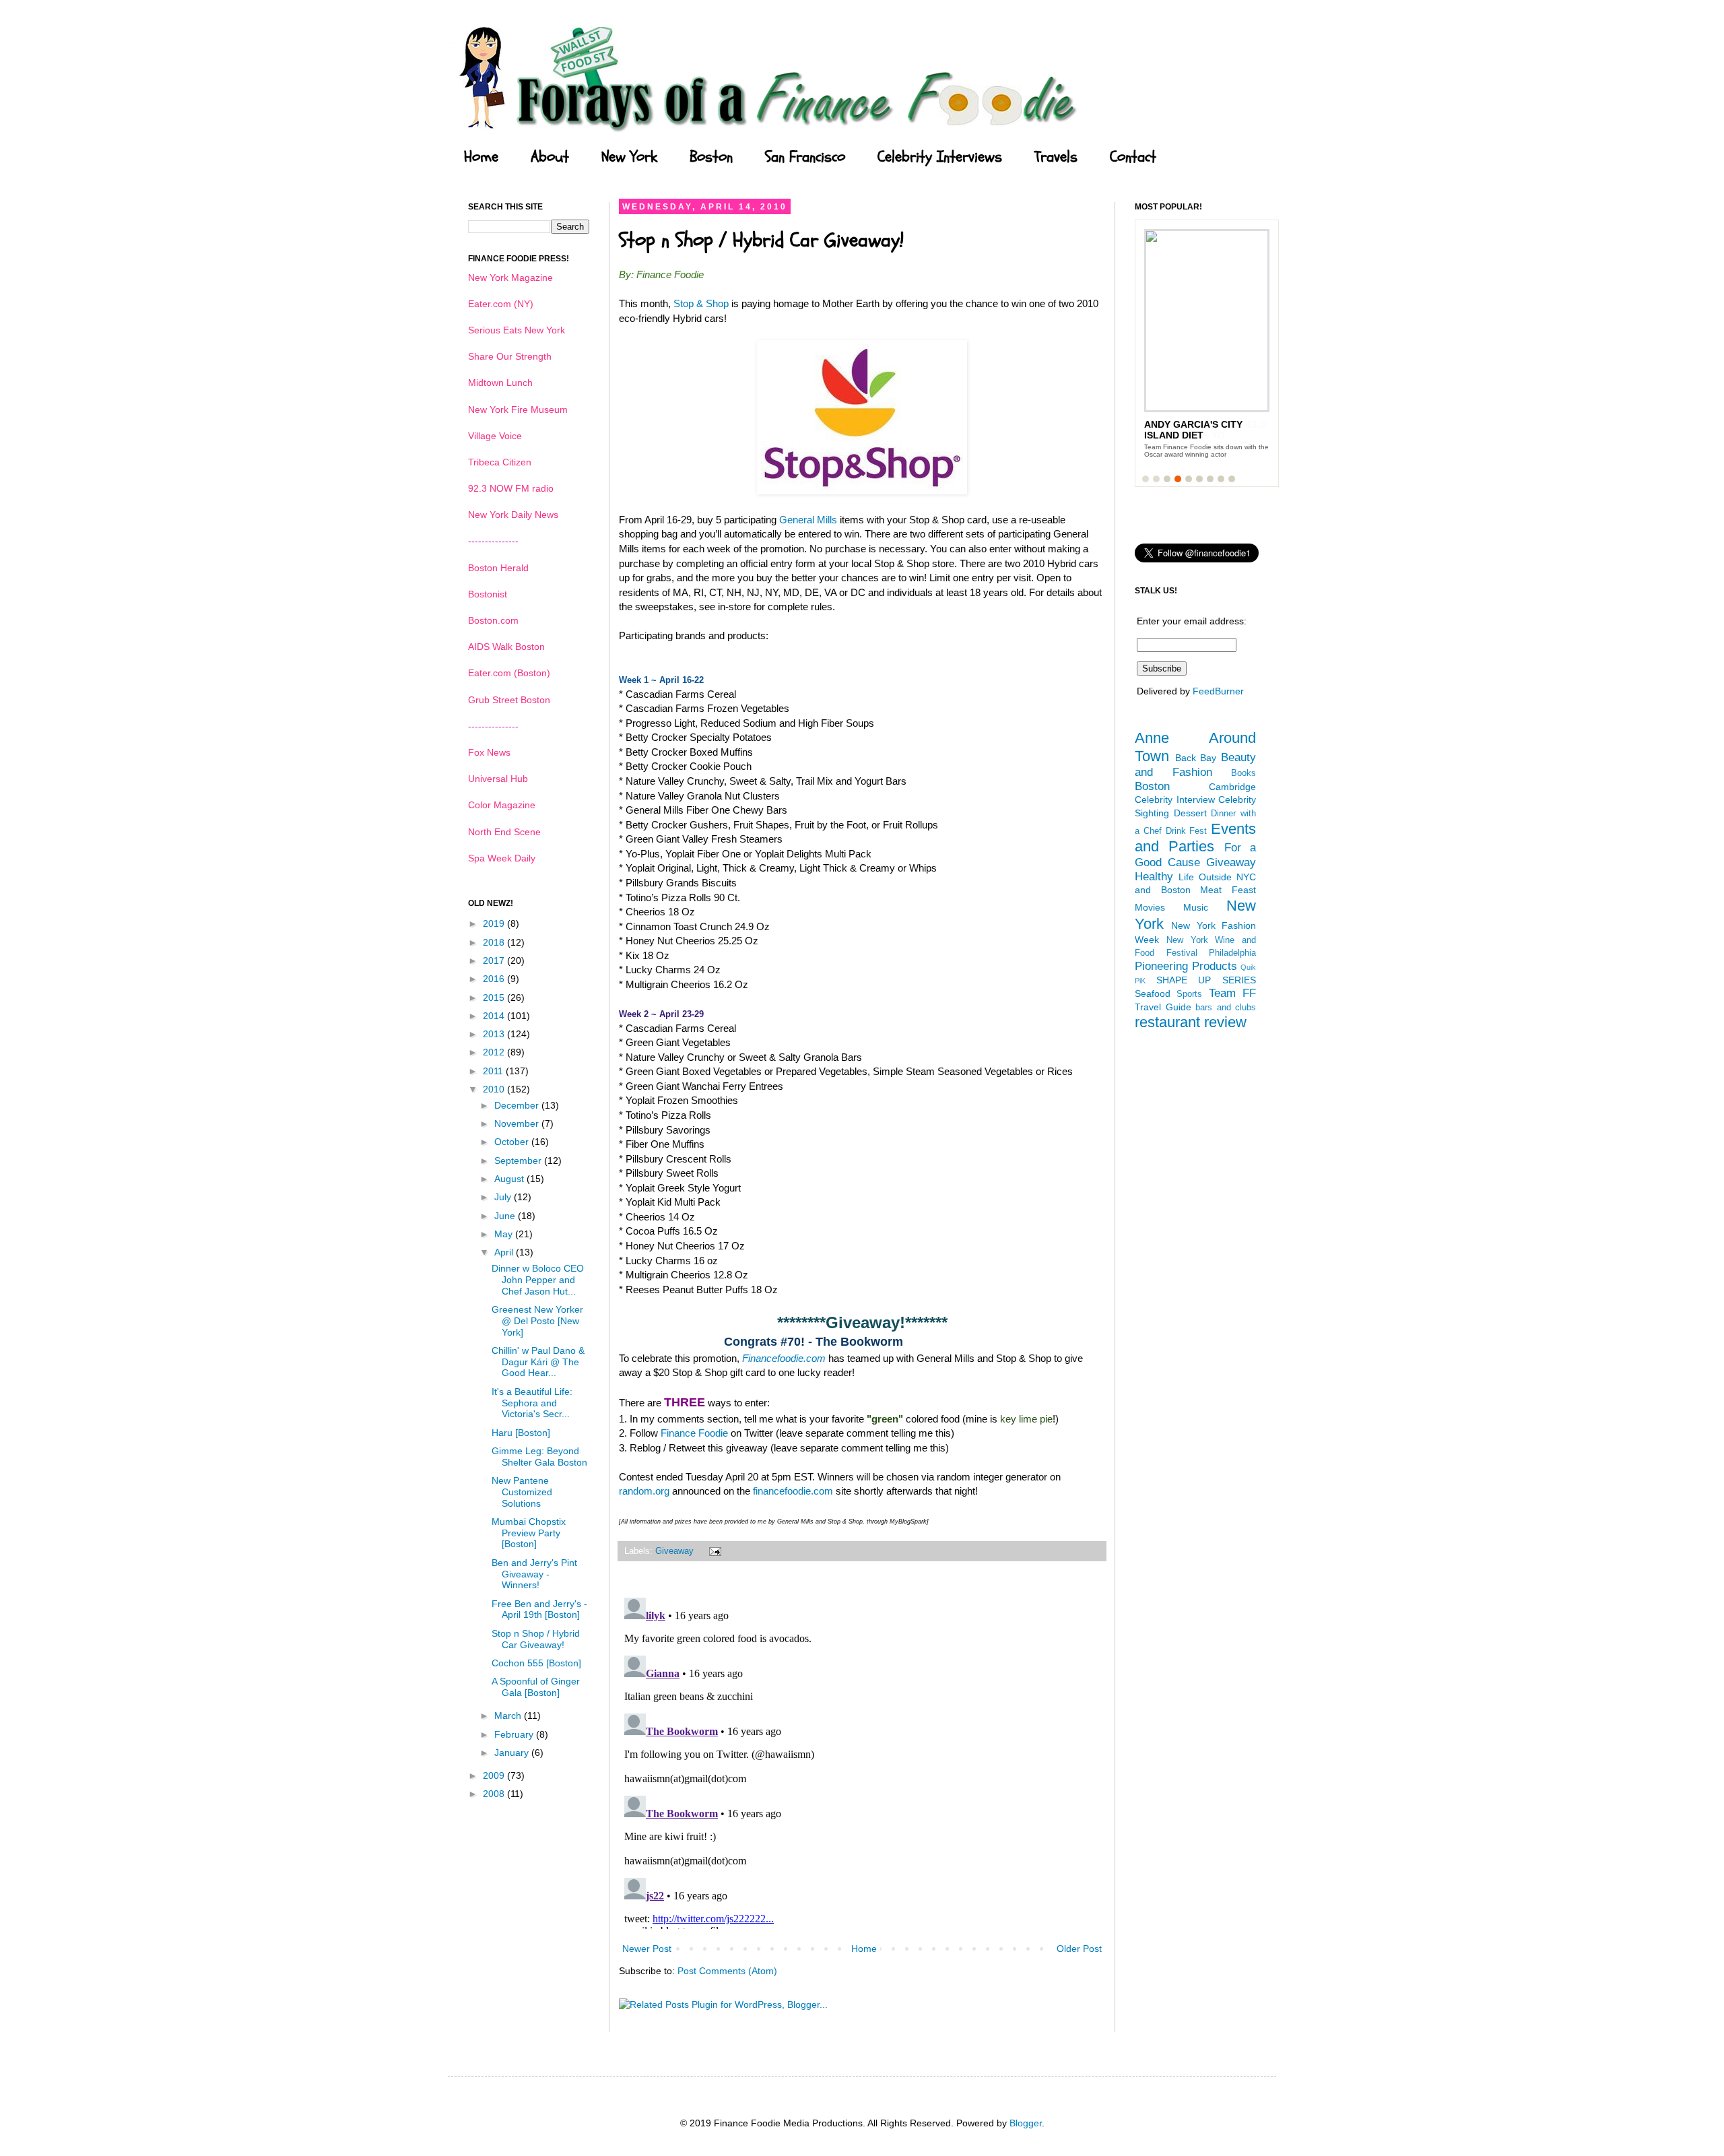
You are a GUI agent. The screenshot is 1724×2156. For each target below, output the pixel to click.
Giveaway (674, 1551)
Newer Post (647, 1949)
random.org (644, 1491)
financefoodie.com (793, 1491)
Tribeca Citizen (500, 462)
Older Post (1079, 1949)
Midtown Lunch (500, 383)
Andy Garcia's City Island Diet (1193, 430)
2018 (495, 942)
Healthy (1154, 877)
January (513, 1753)
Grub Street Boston (509, 700)
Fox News (489, 752)
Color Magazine (502, 805)
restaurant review (1191, 1022)
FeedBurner (1218, 691)
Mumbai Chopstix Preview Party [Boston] (529, 1533)
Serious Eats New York (517, 330)
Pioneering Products (1186, 966)
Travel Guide (1163, 1007)
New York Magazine (510, 277)
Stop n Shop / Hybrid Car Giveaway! (536, 1639)
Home (481, 157)
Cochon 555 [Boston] (536, 1663)
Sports (1189, 994)
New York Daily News (513, 515)
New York (629, 157)
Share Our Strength (510, 356)
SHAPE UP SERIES (1206, 980)
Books (1244, 773)
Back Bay (1196, 758)
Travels (1056, 157)
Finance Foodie (694, 1433)
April (505, 1252)
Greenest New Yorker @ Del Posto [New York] (537, 1321)
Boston (711, 157)
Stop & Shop (701, 303)
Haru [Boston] (521, 1433)
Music (1196, 907)
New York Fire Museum (518, 410)
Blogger (1026, 2123)
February (515, 1734)
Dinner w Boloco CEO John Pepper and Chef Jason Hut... (538, 1280)
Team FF (1232, 993)
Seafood (1153, 993)
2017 (495, 960)
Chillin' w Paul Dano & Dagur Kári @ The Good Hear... (538, 1362)
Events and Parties (1195, 838)
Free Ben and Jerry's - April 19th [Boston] (539, 1609)
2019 (495, 923)
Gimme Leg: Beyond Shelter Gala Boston (539, 1457)
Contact (1133, 157)
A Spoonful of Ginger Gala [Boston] (536, 1687)
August (510, 1179)
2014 (495, 1016)
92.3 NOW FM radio (511, 488)
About (550, 157)
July (504, 1197)
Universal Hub (498, 779)
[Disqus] (862, 1761)
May (505, 1234)
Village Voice (495, 436)
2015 (495, 998)
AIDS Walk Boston (506, 647)
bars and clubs (1226, 1008)
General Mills (808, 520)
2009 (495, 1775)
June (506, 1216)
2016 (495, 979)
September (519, 1161)
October (513, 1142)
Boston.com (493, 620)
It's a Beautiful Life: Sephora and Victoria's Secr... (532, 1403)
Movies (1150, 907)
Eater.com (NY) (501, 304)
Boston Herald (498, 568)
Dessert (1190, 813)
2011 (494, 1071)
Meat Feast (1228, 890)
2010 (495, 1089)
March (509, 1716)
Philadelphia (1232, 953)
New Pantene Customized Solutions (522, 1492)
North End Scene (504, 832)
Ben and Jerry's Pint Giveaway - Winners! (534, 1574)
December (518, 1105)
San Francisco (805, 157)
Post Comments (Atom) (727, 1971)
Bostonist (488, 594)
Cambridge (1232, 787)
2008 (495, 1794)
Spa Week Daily (502, 858)
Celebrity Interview (1175, 799)
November (518, 1123)
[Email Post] (713, 1551)
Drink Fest (1187, 831)
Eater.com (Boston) (509, 673)
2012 (495, 1052)
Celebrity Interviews (940, 157)
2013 (495, 1034)
